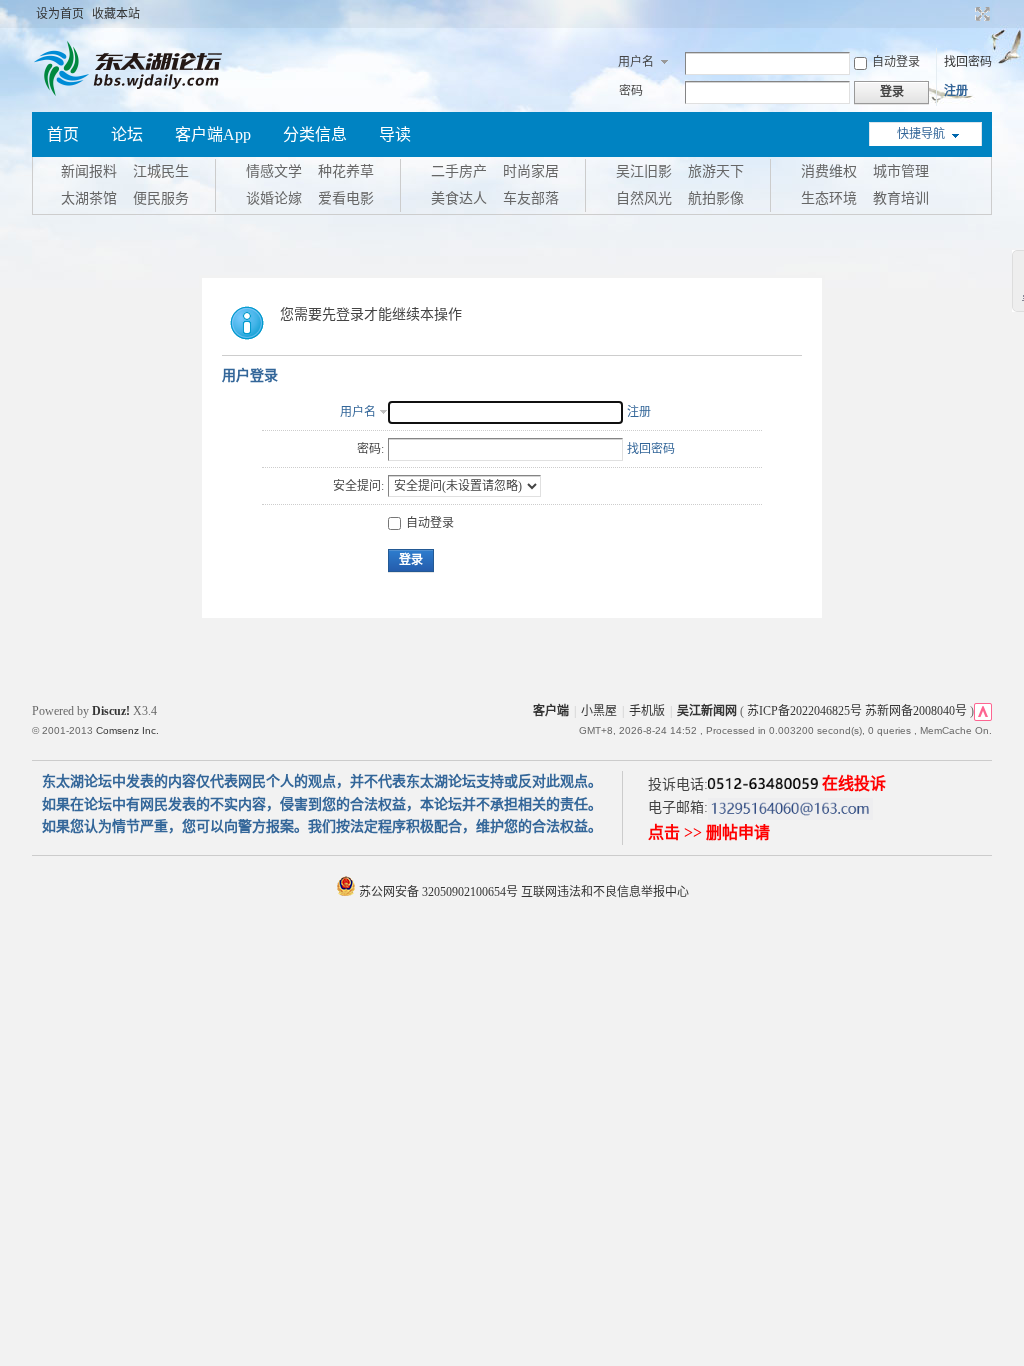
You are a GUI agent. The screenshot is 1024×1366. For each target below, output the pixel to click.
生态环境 (829, 198)
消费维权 (829, 171)
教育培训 (901, 198)
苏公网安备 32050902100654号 (438, 892)
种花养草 (346, 171)
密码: (370, 449)
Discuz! (111, 711)
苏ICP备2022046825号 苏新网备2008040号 (857, 711)
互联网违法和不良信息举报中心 (605, 892)
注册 (956, 91)
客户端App (213, 134)
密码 (631, 91)
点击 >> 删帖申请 (709, 832)
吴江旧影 (644, 171)
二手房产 (459, 171)
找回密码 (968, 62)
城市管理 (901, 171)
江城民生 (161, 171)
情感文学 (274, 171)
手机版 (647, 711)
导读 (395, 134)
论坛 (127, 134)
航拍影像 (716, 198)
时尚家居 (531, 171)
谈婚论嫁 (274, 198)
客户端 (551, 711)
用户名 (636, 62)
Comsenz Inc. (127, 730)
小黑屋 (599, 711)
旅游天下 (716, 171)
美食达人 (459, 198)
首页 (63, 134)
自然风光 (644, 198)
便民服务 (161, 198)
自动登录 (896, 62)
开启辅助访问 (964, 14)
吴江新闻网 (707, 711)
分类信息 (315, 134)
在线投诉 (854, 783)
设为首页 (60, 14)
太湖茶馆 (89, 198)
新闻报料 (89, 171)
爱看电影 (346, 198)
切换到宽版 (980, 14)
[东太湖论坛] (132, 94)
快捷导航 (921, 134)
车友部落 (531, 198)
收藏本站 (116, 14)
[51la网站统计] (983, 711)
